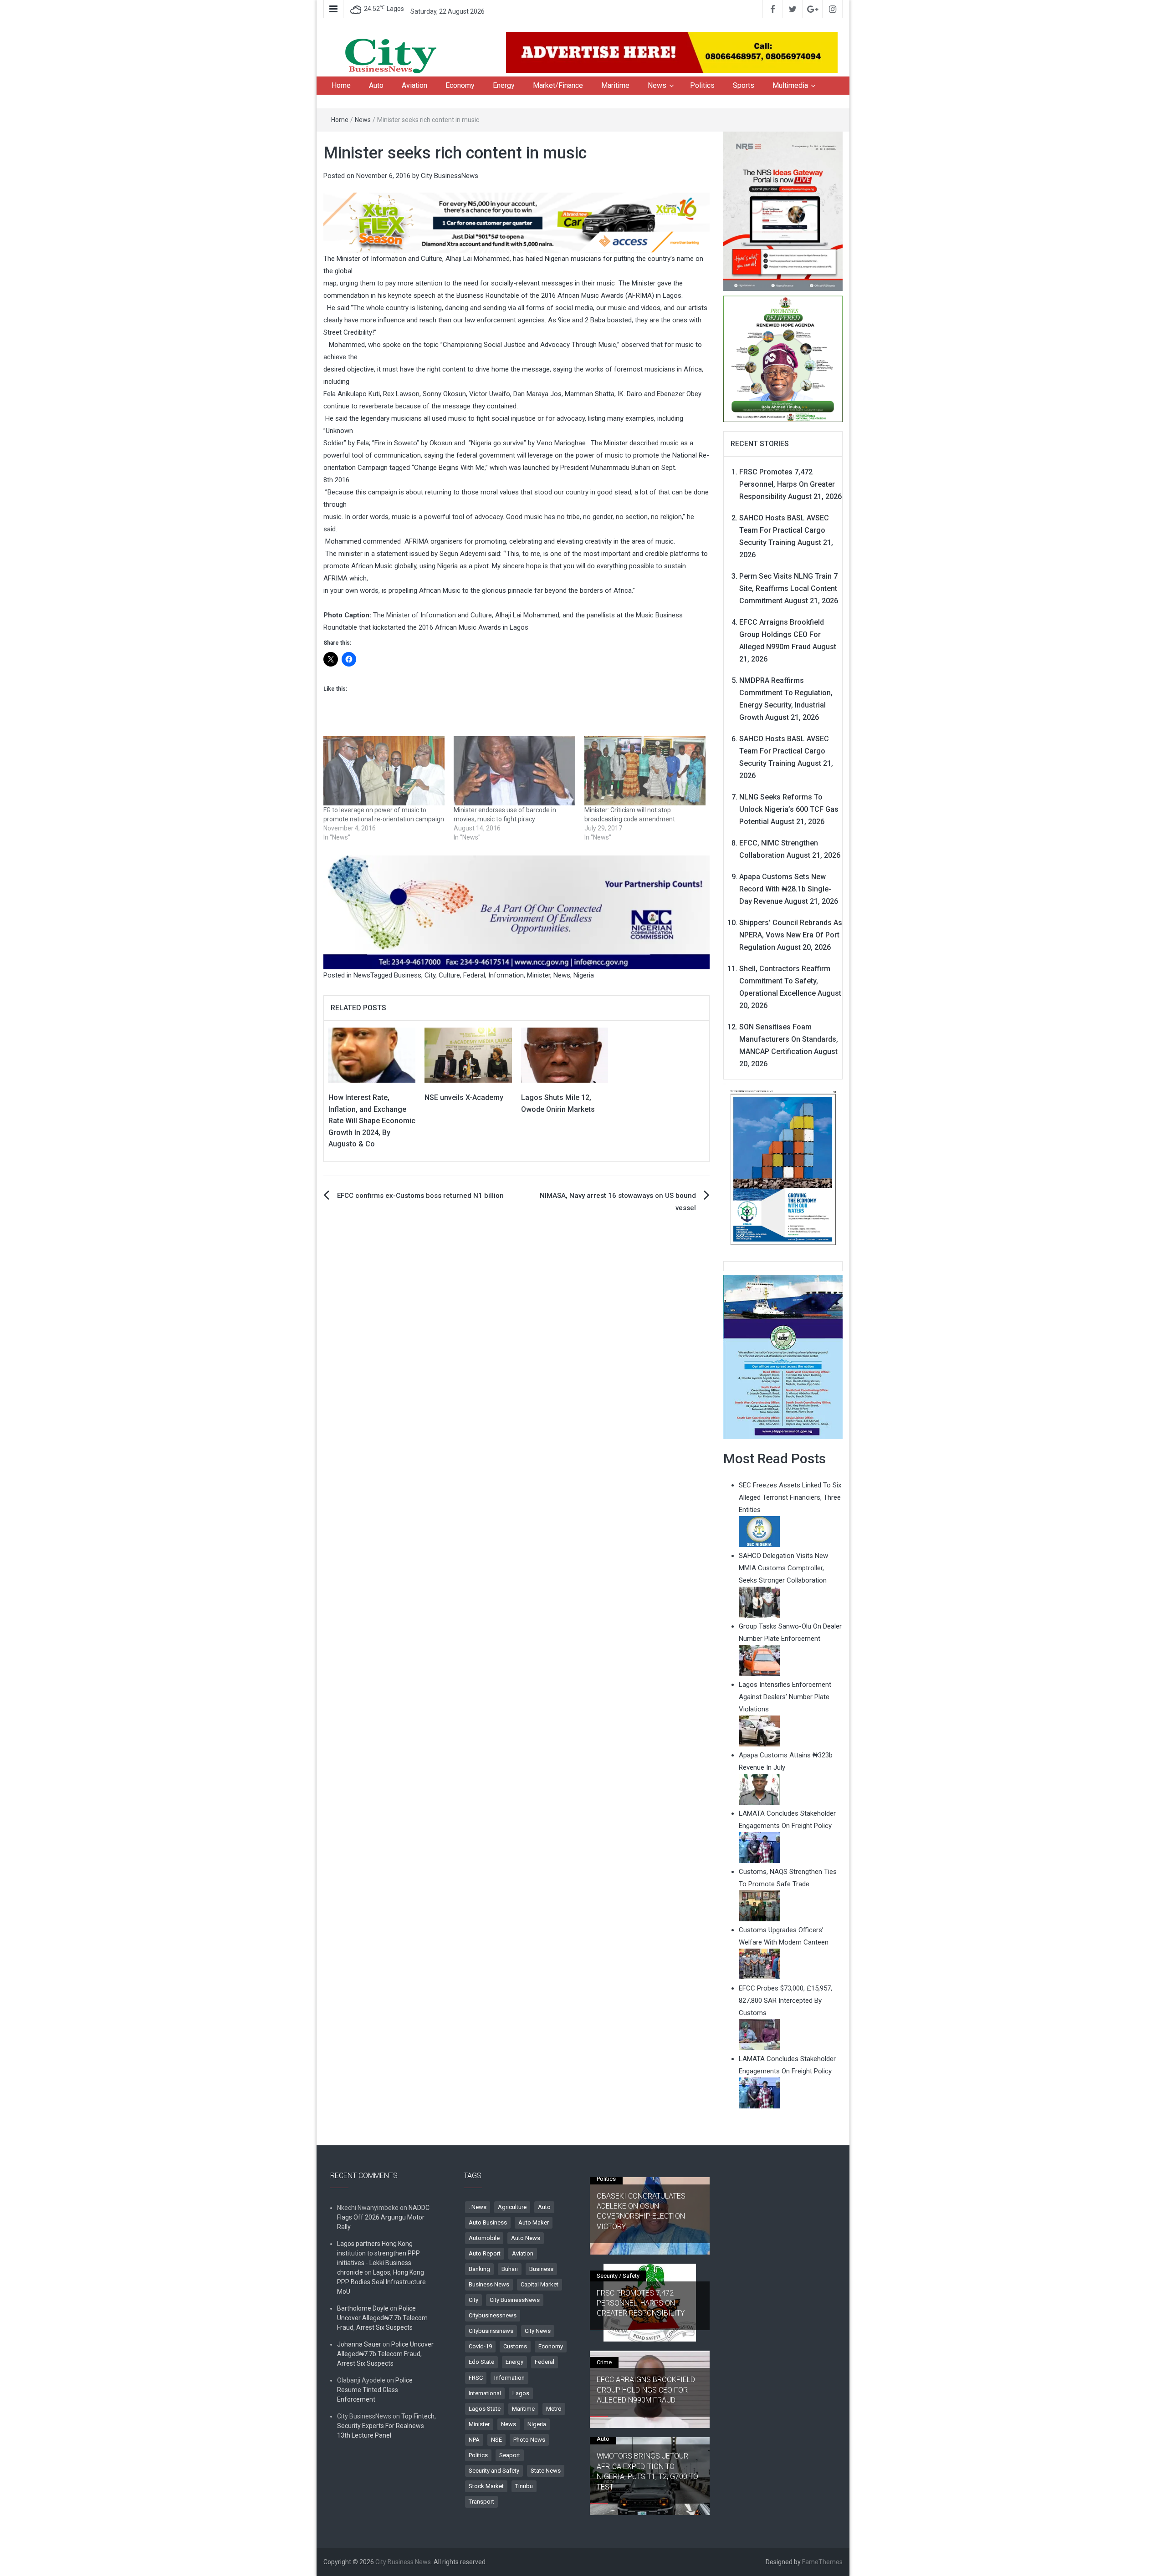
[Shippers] (783, 1356)
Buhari (510, 2269)
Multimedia (790, 85)
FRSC (476, 2378)
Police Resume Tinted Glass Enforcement (375, 2390)
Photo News (529, 2440)
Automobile (484, 2238)
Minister (539, 975)
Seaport (510, 2455)
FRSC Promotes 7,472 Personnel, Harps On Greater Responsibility (787, 484)
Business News (489, 2284)
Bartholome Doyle (363, 2308)
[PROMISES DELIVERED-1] (783, 358)
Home (341, 85)
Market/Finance (558, 85)
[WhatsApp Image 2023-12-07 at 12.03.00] (783, 1167)
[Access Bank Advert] (517, 222)
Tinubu (524, 2486)
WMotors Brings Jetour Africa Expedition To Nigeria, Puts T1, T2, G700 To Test (647, 2471)
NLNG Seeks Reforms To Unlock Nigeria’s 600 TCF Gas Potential (789, 809)
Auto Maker (534, 2222)
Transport (481, 2502)
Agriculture (512, 2207)
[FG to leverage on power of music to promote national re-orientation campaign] (384, 771)
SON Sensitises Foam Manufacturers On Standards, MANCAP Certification (789, 1039)
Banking (479, 2269)
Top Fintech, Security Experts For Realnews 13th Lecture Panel (386, 2426)
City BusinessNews (450, 176)
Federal (474, 975)
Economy (460, 85)
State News (546, 2471)
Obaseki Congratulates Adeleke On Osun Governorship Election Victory (641, 2211)
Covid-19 (480, 2346)
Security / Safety (618, 2276)
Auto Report (485, 2253)
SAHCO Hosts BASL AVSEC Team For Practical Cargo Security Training (784, 530)
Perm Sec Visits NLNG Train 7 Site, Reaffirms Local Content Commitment (788, 588)
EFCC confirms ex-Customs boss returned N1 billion (420, 1196)
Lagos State (485, 2409)
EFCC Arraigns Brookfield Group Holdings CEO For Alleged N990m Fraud (782, 634)
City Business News (403, 2562)
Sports (744, 85)
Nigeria (584, 975)
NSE (496, 2440)
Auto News (526, 2238)
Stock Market (486, 2486)
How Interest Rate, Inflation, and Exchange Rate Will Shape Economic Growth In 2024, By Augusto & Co (372, 1121)
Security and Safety (494, 2471)
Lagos (521, 2393)
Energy (504, 85)
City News (538, 2331)
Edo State (481, 2362)
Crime (604, 2362)
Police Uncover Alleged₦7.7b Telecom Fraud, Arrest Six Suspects (382, 2318)
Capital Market (540, 2284)
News (657, 85)
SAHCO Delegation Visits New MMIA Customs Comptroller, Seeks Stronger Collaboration (783, 1568)
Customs (515, 2346)
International (485, 2393)
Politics (702, 85)
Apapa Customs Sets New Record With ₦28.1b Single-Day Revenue (785, 889)
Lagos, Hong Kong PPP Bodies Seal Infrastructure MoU (381, 2282)
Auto (376, 85)
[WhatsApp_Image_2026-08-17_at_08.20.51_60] (783, 211)
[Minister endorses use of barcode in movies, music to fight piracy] (514, 771)
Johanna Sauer (359, 2344)
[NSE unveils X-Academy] (468, 1054)
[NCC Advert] (517, 912)
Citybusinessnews (493, 2315)
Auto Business (488, 2222)
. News (478, 2207)
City (430, 975)
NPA (474, 2440)
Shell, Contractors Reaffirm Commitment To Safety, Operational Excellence (785, 981)
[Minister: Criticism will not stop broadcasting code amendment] (645, 771)
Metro (554, 2409)
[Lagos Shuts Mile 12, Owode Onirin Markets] (565, 1054)
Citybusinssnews (491, 2331)
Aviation (414, 85)
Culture (449, 975)
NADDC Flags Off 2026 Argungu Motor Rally (383, 2217)
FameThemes (822, 2562)
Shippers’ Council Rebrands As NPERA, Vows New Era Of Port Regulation (791, 935)
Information (506, 975)
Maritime (615, 85)
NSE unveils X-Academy (464, 1097)
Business (408, 975)
